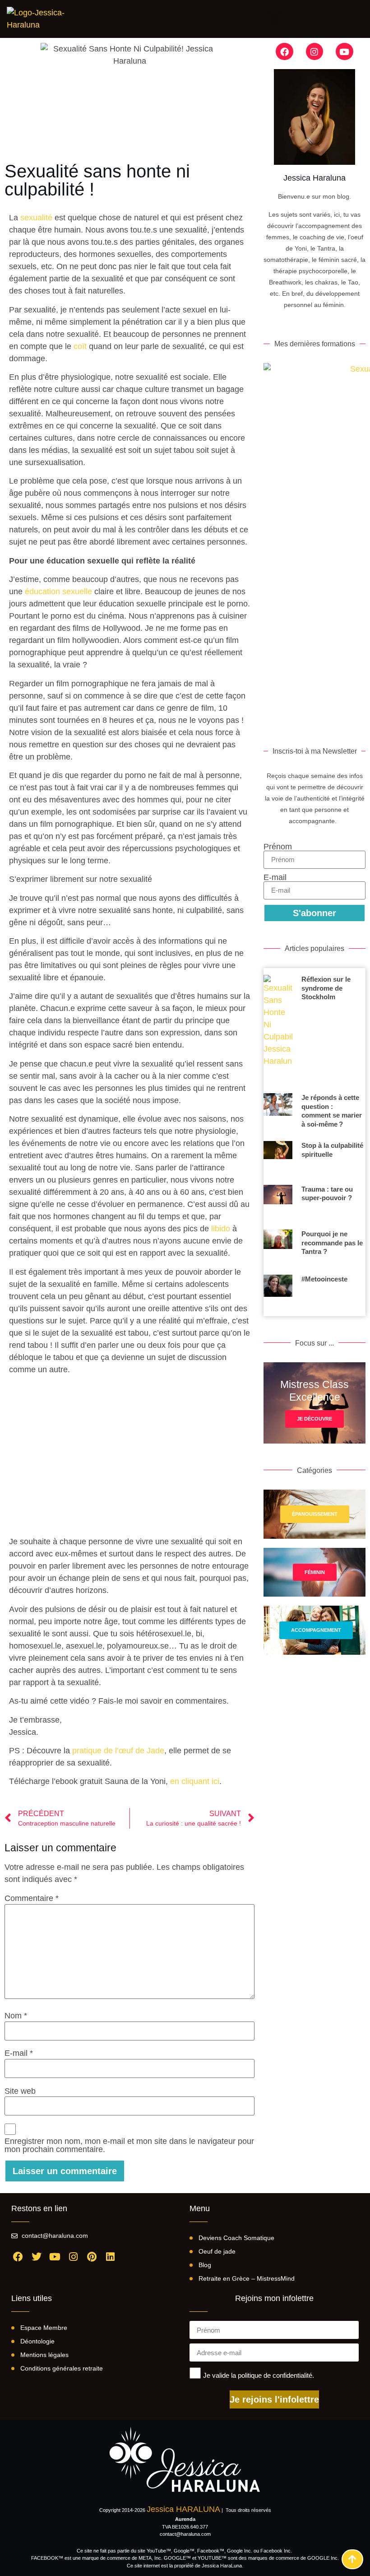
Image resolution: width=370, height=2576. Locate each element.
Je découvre (314, 1419)
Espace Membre (44, 2328)
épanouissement (315, 1514)
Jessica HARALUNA (183, 2509)
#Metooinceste (324, 1279)
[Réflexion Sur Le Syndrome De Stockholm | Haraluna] (278, 1031)
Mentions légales (44, 2355)
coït (81, 346)
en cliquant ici (195, 1781)
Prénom (278, 847)
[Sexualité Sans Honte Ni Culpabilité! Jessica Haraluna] (41, 19)
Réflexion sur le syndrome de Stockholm (326, 988)
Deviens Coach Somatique (236, 2238)
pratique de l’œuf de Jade (118, 1751)
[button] (274, 19)
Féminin (315, 1572)
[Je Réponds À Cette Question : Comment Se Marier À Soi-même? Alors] (278, 1114)
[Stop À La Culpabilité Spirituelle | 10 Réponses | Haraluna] (278, 1160)
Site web (20, 2091)
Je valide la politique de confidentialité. (259, 2375)
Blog (205, 2265)
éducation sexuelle (58, 592)
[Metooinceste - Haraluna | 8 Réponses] (278, 1295)
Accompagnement (316, 1630)
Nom (16, 2016)
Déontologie (37, 2341)
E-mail (19, 2053)
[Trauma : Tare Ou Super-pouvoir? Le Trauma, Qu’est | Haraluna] (278, 1204)
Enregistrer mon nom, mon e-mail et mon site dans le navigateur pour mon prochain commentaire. (129, 2145)
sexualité (37, 218)
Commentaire (32, 1898)
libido (221, 1229)
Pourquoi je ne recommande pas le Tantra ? (332, 1243)
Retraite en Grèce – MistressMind (247, 2278)
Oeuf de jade (217, 2251)
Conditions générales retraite (62, 2368)
